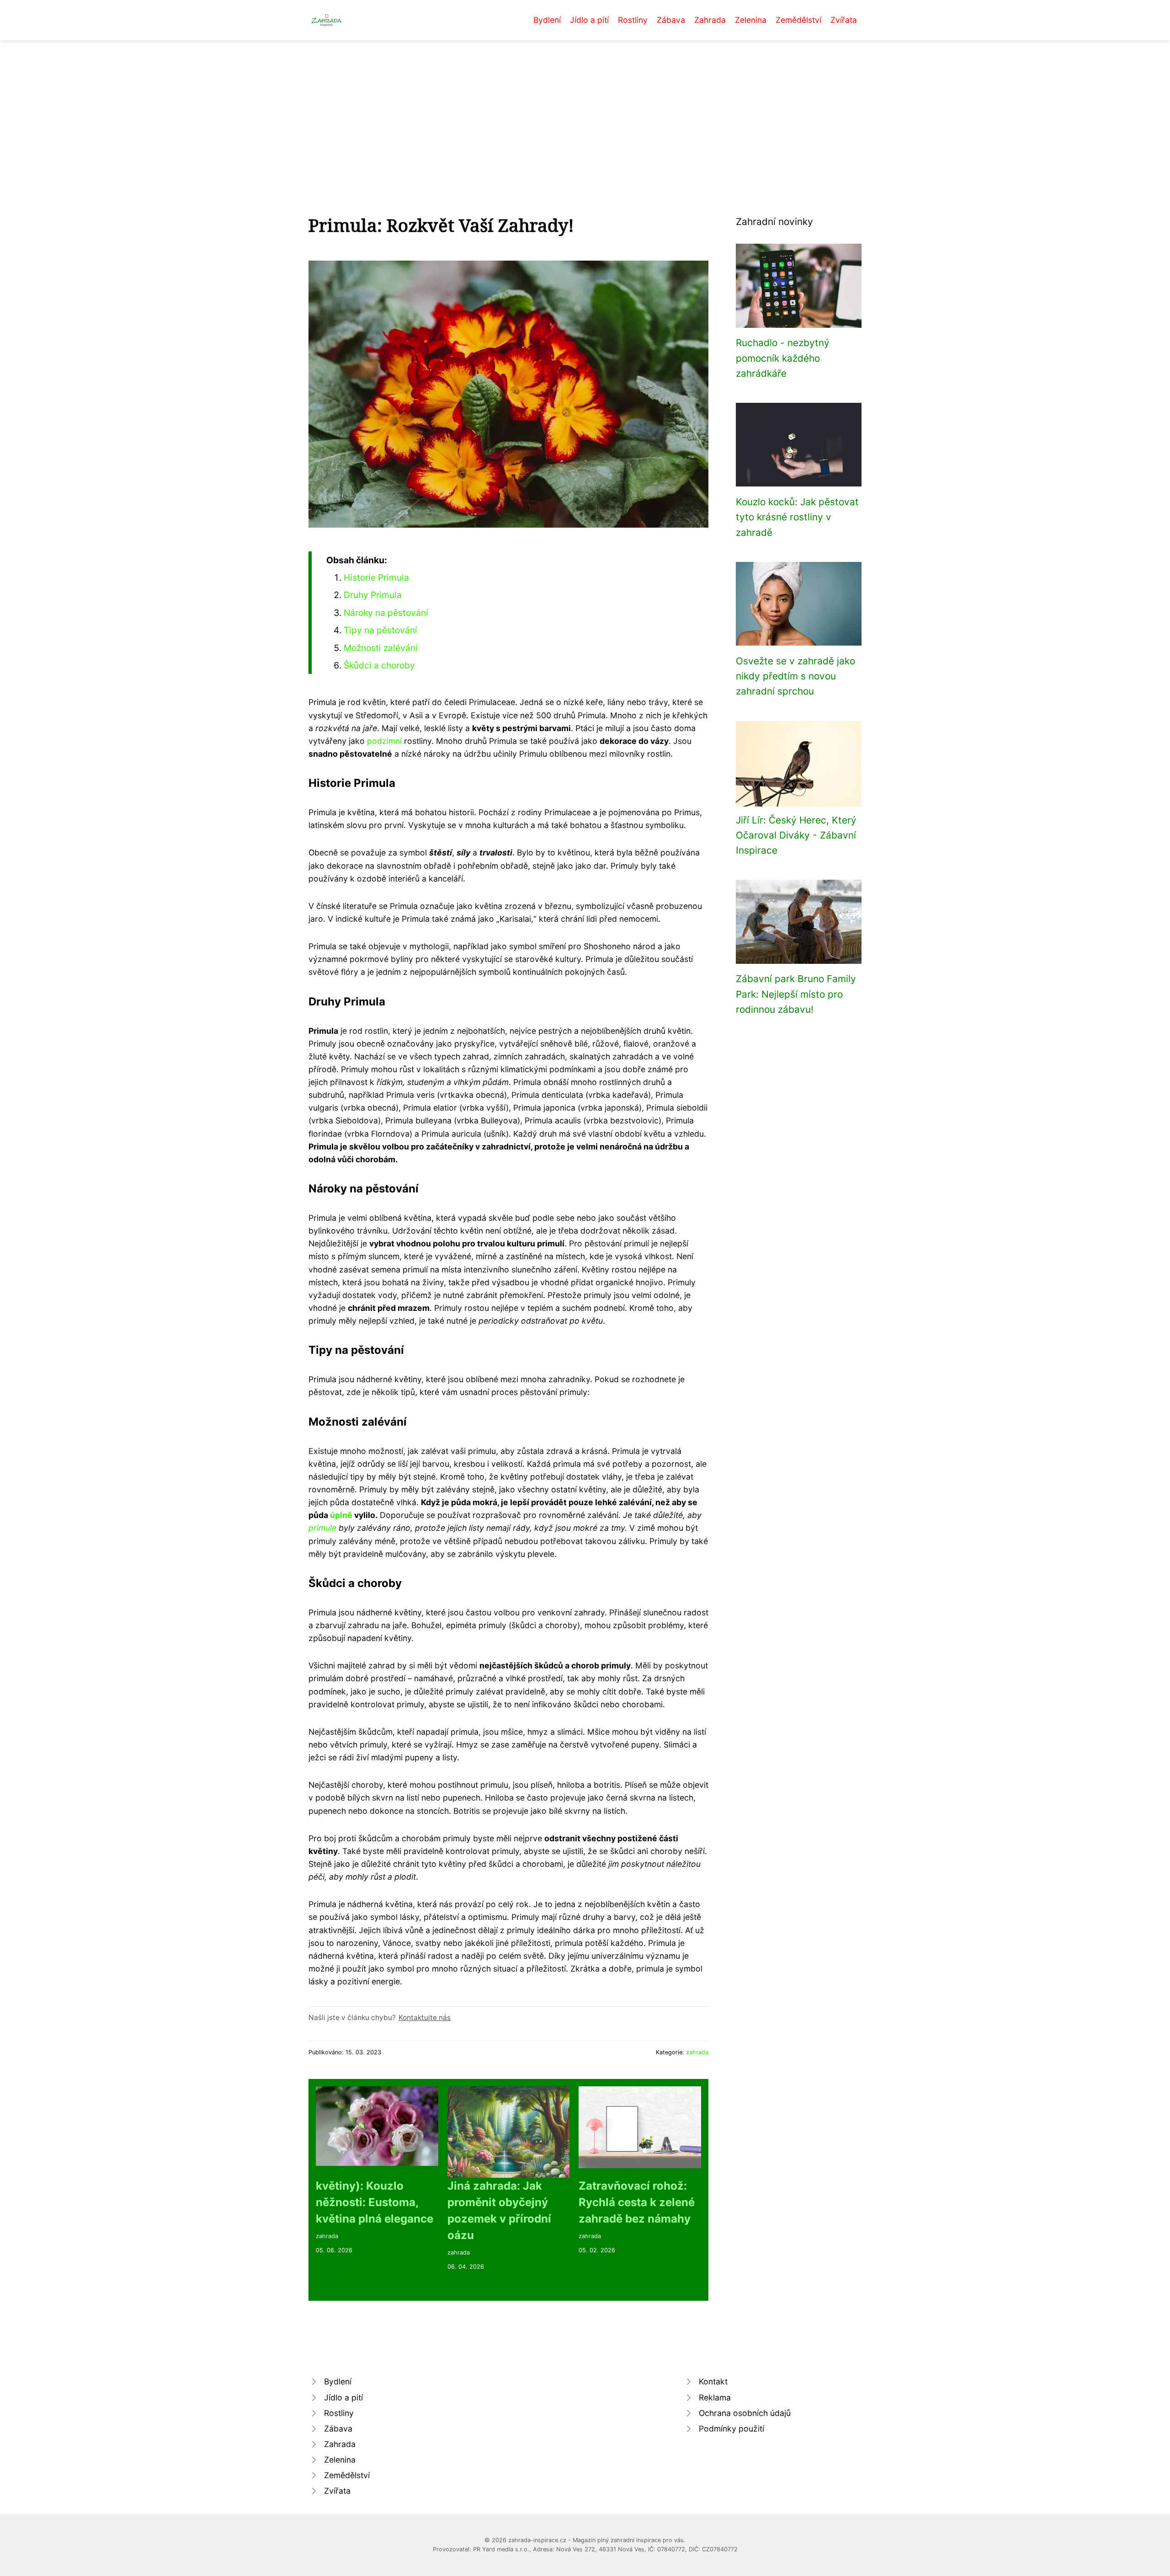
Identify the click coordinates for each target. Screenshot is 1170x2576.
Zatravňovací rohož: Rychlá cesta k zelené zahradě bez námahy (637, 2202)
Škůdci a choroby (379, 665)
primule (322, 1528)
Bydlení (547, 20)
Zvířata (844, 20)
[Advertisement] (585, 109)
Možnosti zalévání (381, 648)
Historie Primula (376, 577)
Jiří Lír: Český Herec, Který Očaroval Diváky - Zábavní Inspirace (796, 835)
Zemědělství (798, 20)
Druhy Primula (373, 595)
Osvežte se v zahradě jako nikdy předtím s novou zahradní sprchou (795, 676)
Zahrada (710, 20)
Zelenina (751, 20)
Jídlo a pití (589, 20)
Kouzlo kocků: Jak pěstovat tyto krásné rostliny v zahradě (797, 517)
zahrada (697, 2052)
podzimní (384, 741)
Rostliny (633, 20)
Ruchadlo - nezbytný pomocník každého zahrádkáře (783, 358)
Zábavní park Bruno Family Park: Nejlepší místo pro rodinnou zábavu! (796, 994)
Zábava (671, 20)
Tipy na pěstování (380, 630)
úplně (341, 1515)
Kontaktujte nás (425, 2018)
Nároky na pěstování (386, 613)
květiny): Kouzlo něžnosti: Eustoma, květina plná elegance (375, 2202)
